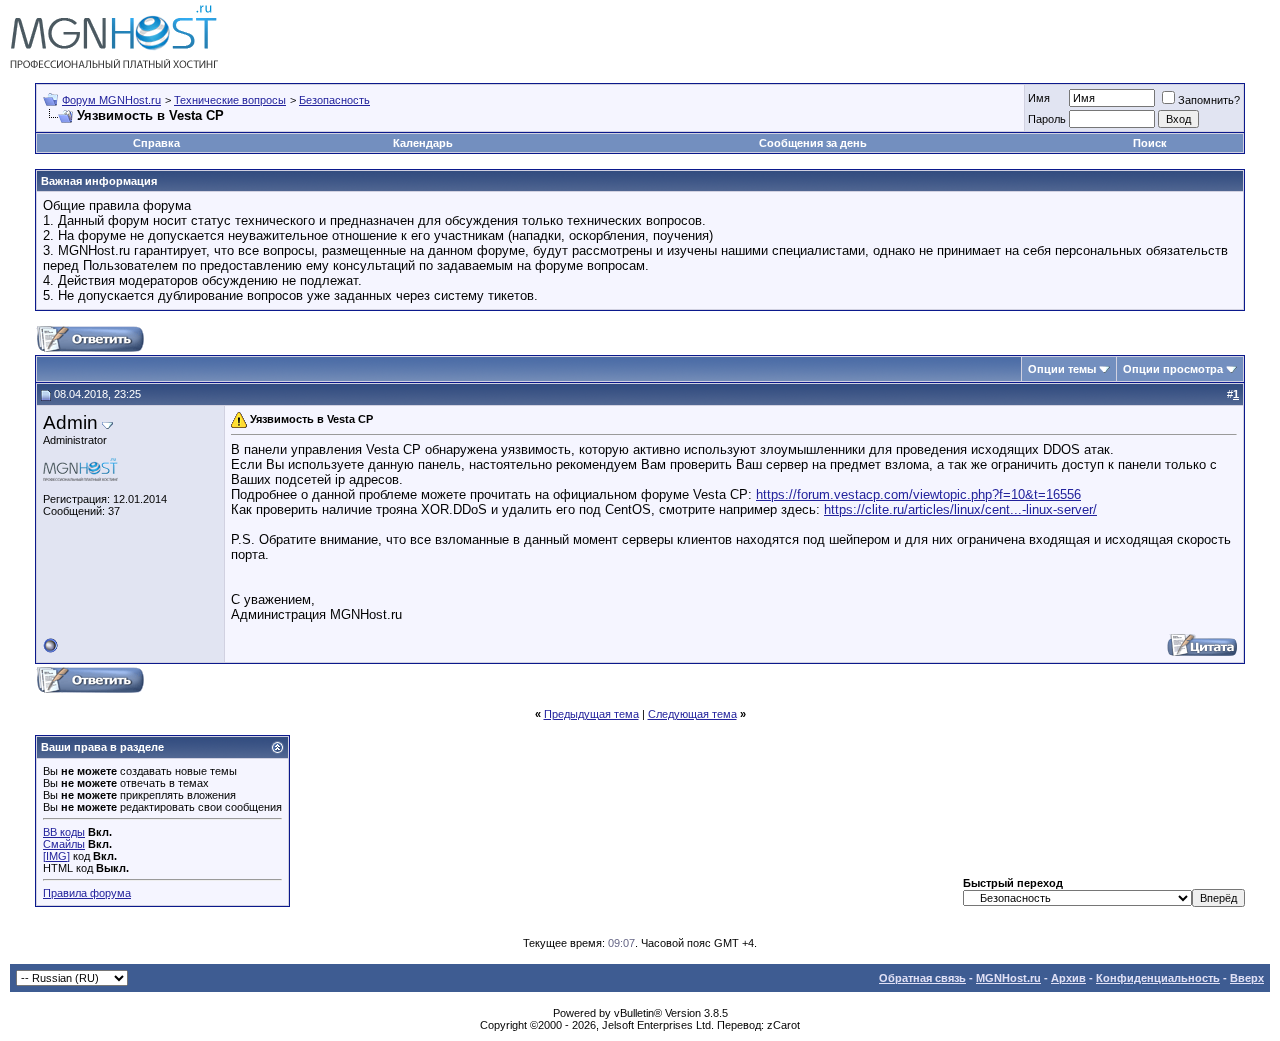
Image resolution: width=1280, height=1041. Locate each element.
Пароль (1047, 119)
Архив (1068, 978)
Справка (156, 143)
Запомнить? (1209, 100)
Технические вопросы (230, 100)
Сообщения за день (813, 143)
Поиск (1150, 143)
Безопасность (334, 100)
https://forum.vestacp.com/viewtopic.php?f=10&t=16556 (918, 494)
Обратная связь (922, 978)
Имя (1039, 98)
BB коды (64, 832)
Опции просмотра (1173, 369)
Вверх (1247, 978)
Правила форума (87, 893)
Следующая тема (692, 714)
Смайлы (64, 844)
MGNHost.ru (1008, 978)
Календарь (423, 143)
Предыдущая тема (591, 714)
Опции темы (1062, 369)
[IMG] (56, 856)
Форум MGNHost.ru (111, 100)
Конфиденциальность (1158, 978)
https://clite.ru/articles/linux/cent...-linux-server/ (960, 509)
